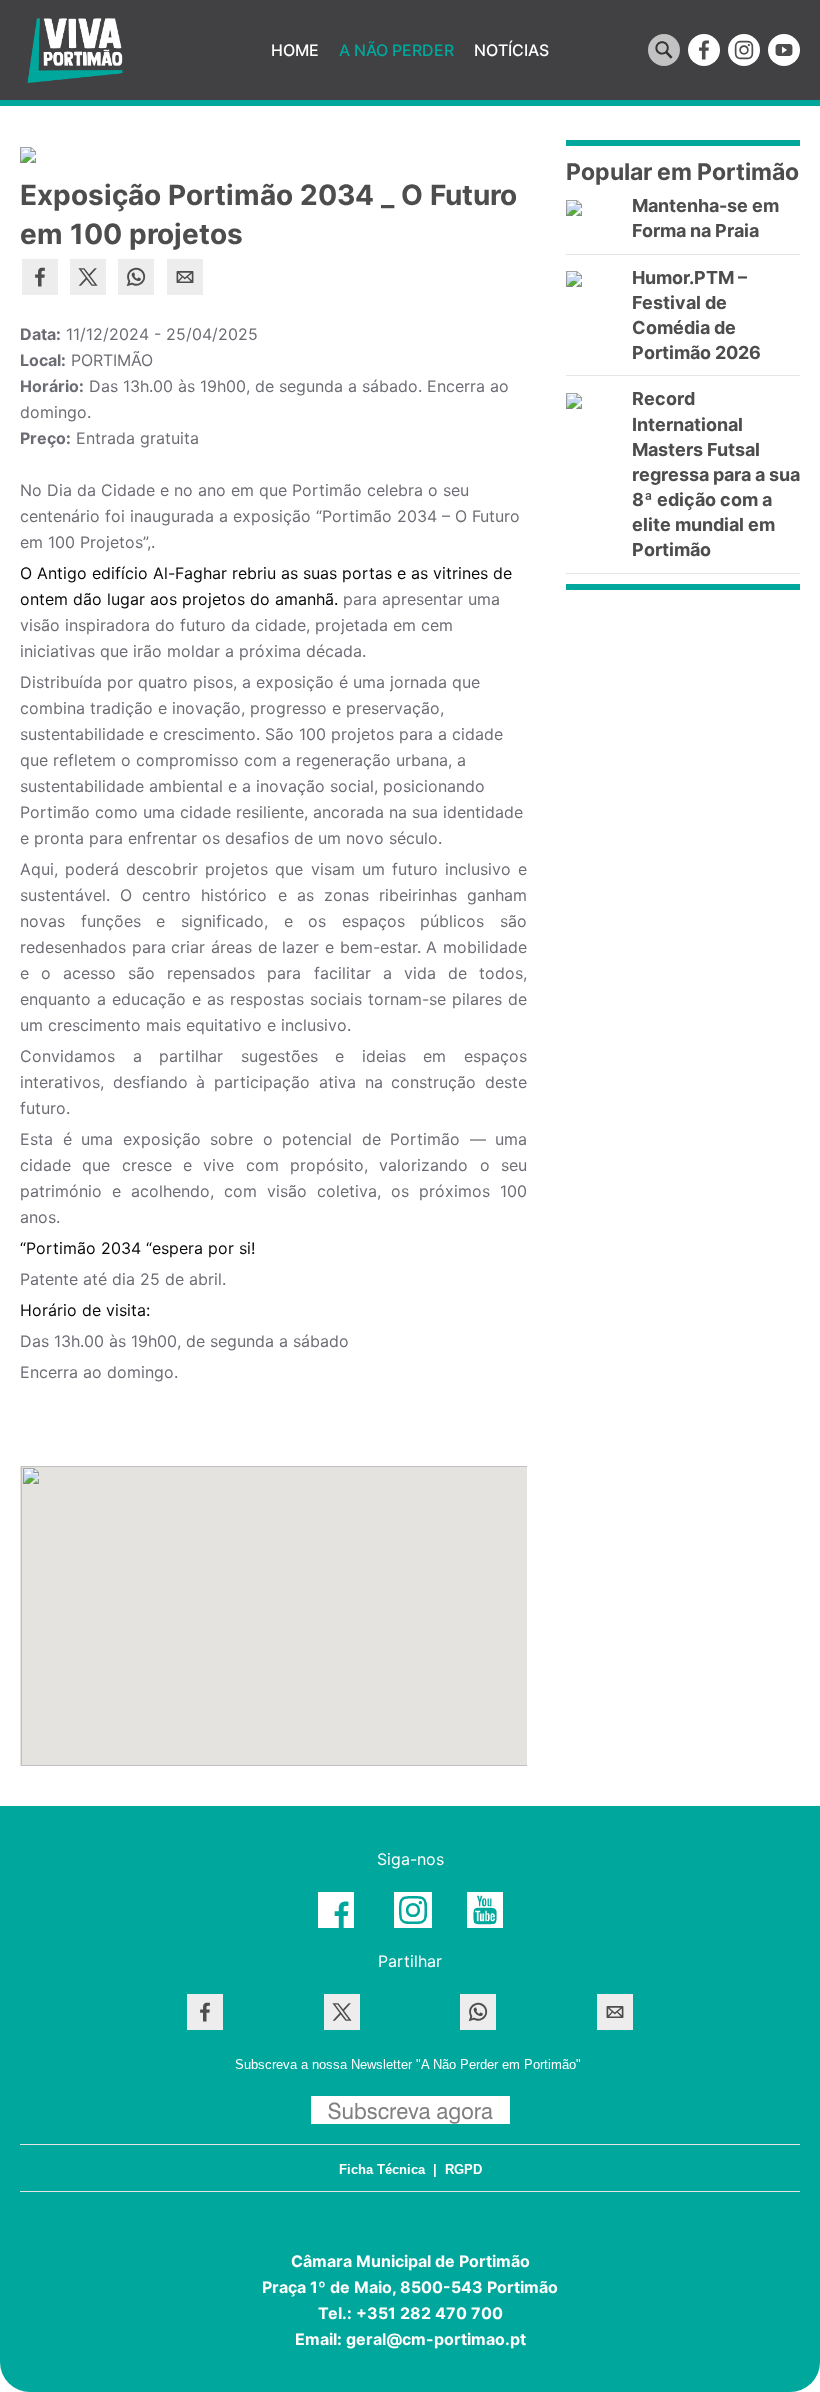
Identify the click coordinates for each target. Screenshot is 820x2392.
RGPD (463, 2169)
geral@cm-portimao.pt (436, 2339)
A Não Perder (396, 50)
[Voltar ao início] (75, 50)
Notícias (511, 50)
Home (295, 50)
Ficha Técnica (382, 2169)
